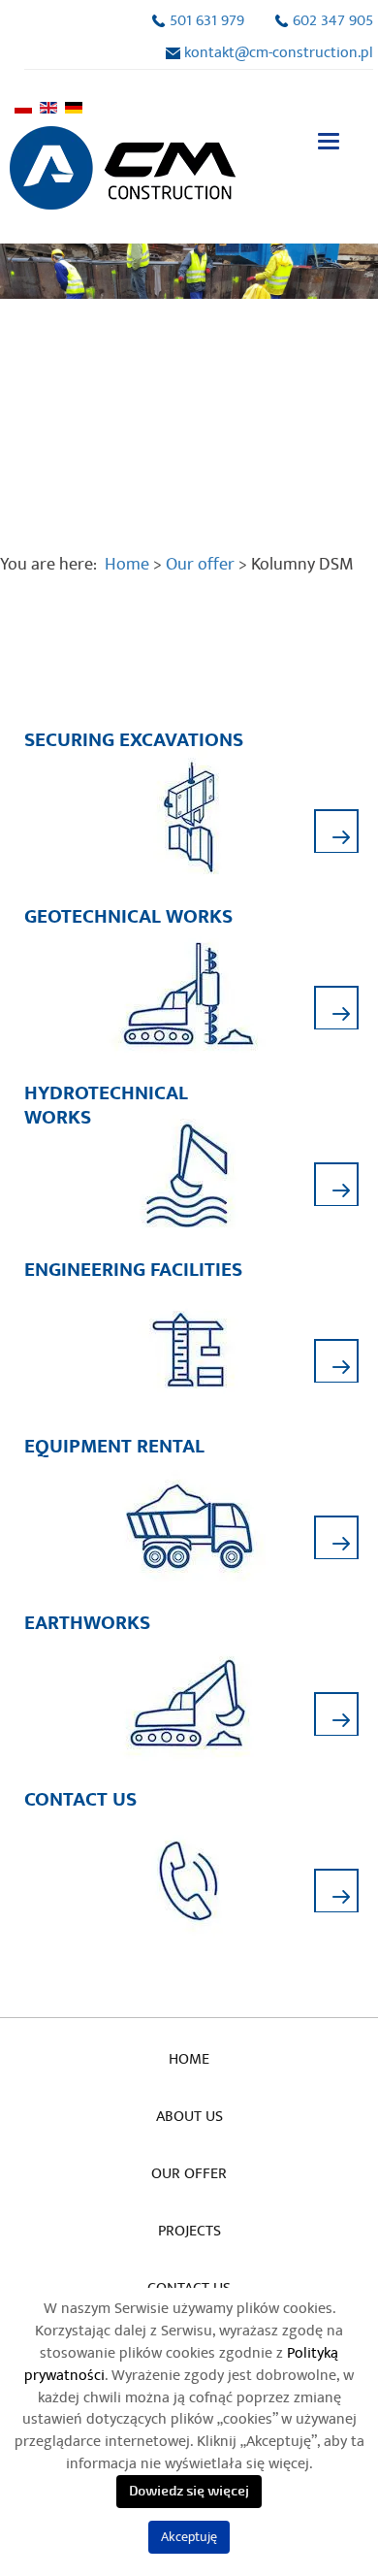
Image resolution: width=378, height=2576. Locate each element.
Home (127, 564)
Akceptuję (189, 2537)
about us (189, 2116)
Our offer (189, 2173)
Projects (189, 2231)
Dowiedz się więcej (189, 2491)
